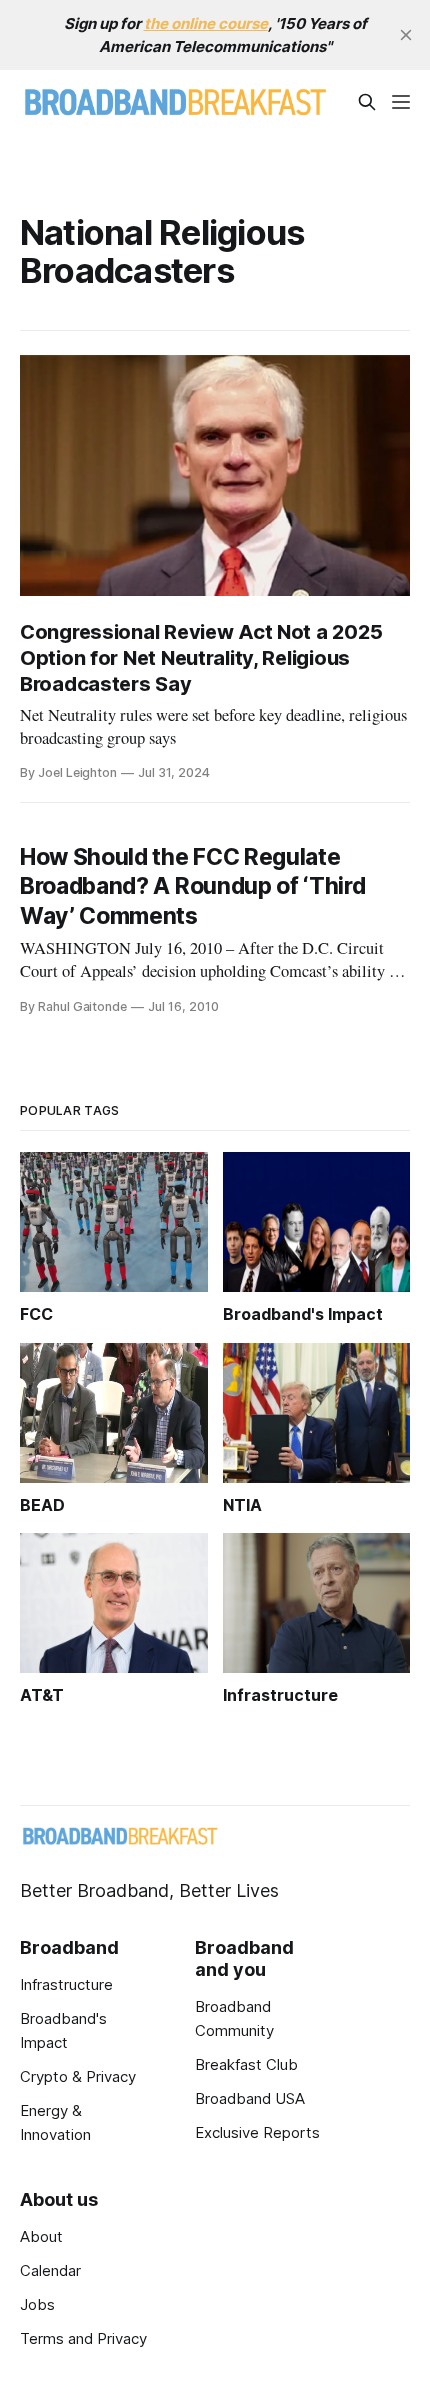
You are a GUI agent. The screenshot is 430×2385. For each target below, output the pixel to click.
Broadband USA (250, 2098)
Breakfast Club (246, 2064)
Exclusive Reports (257, 2132)
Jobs (37, 2304)
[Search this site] (367, 102)
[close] (406, 35)
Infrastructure (66, 1984)
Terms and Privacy (83, 2338)
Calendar (50, 2270)
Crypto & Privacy (78, 2076)
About (41, 2236)
